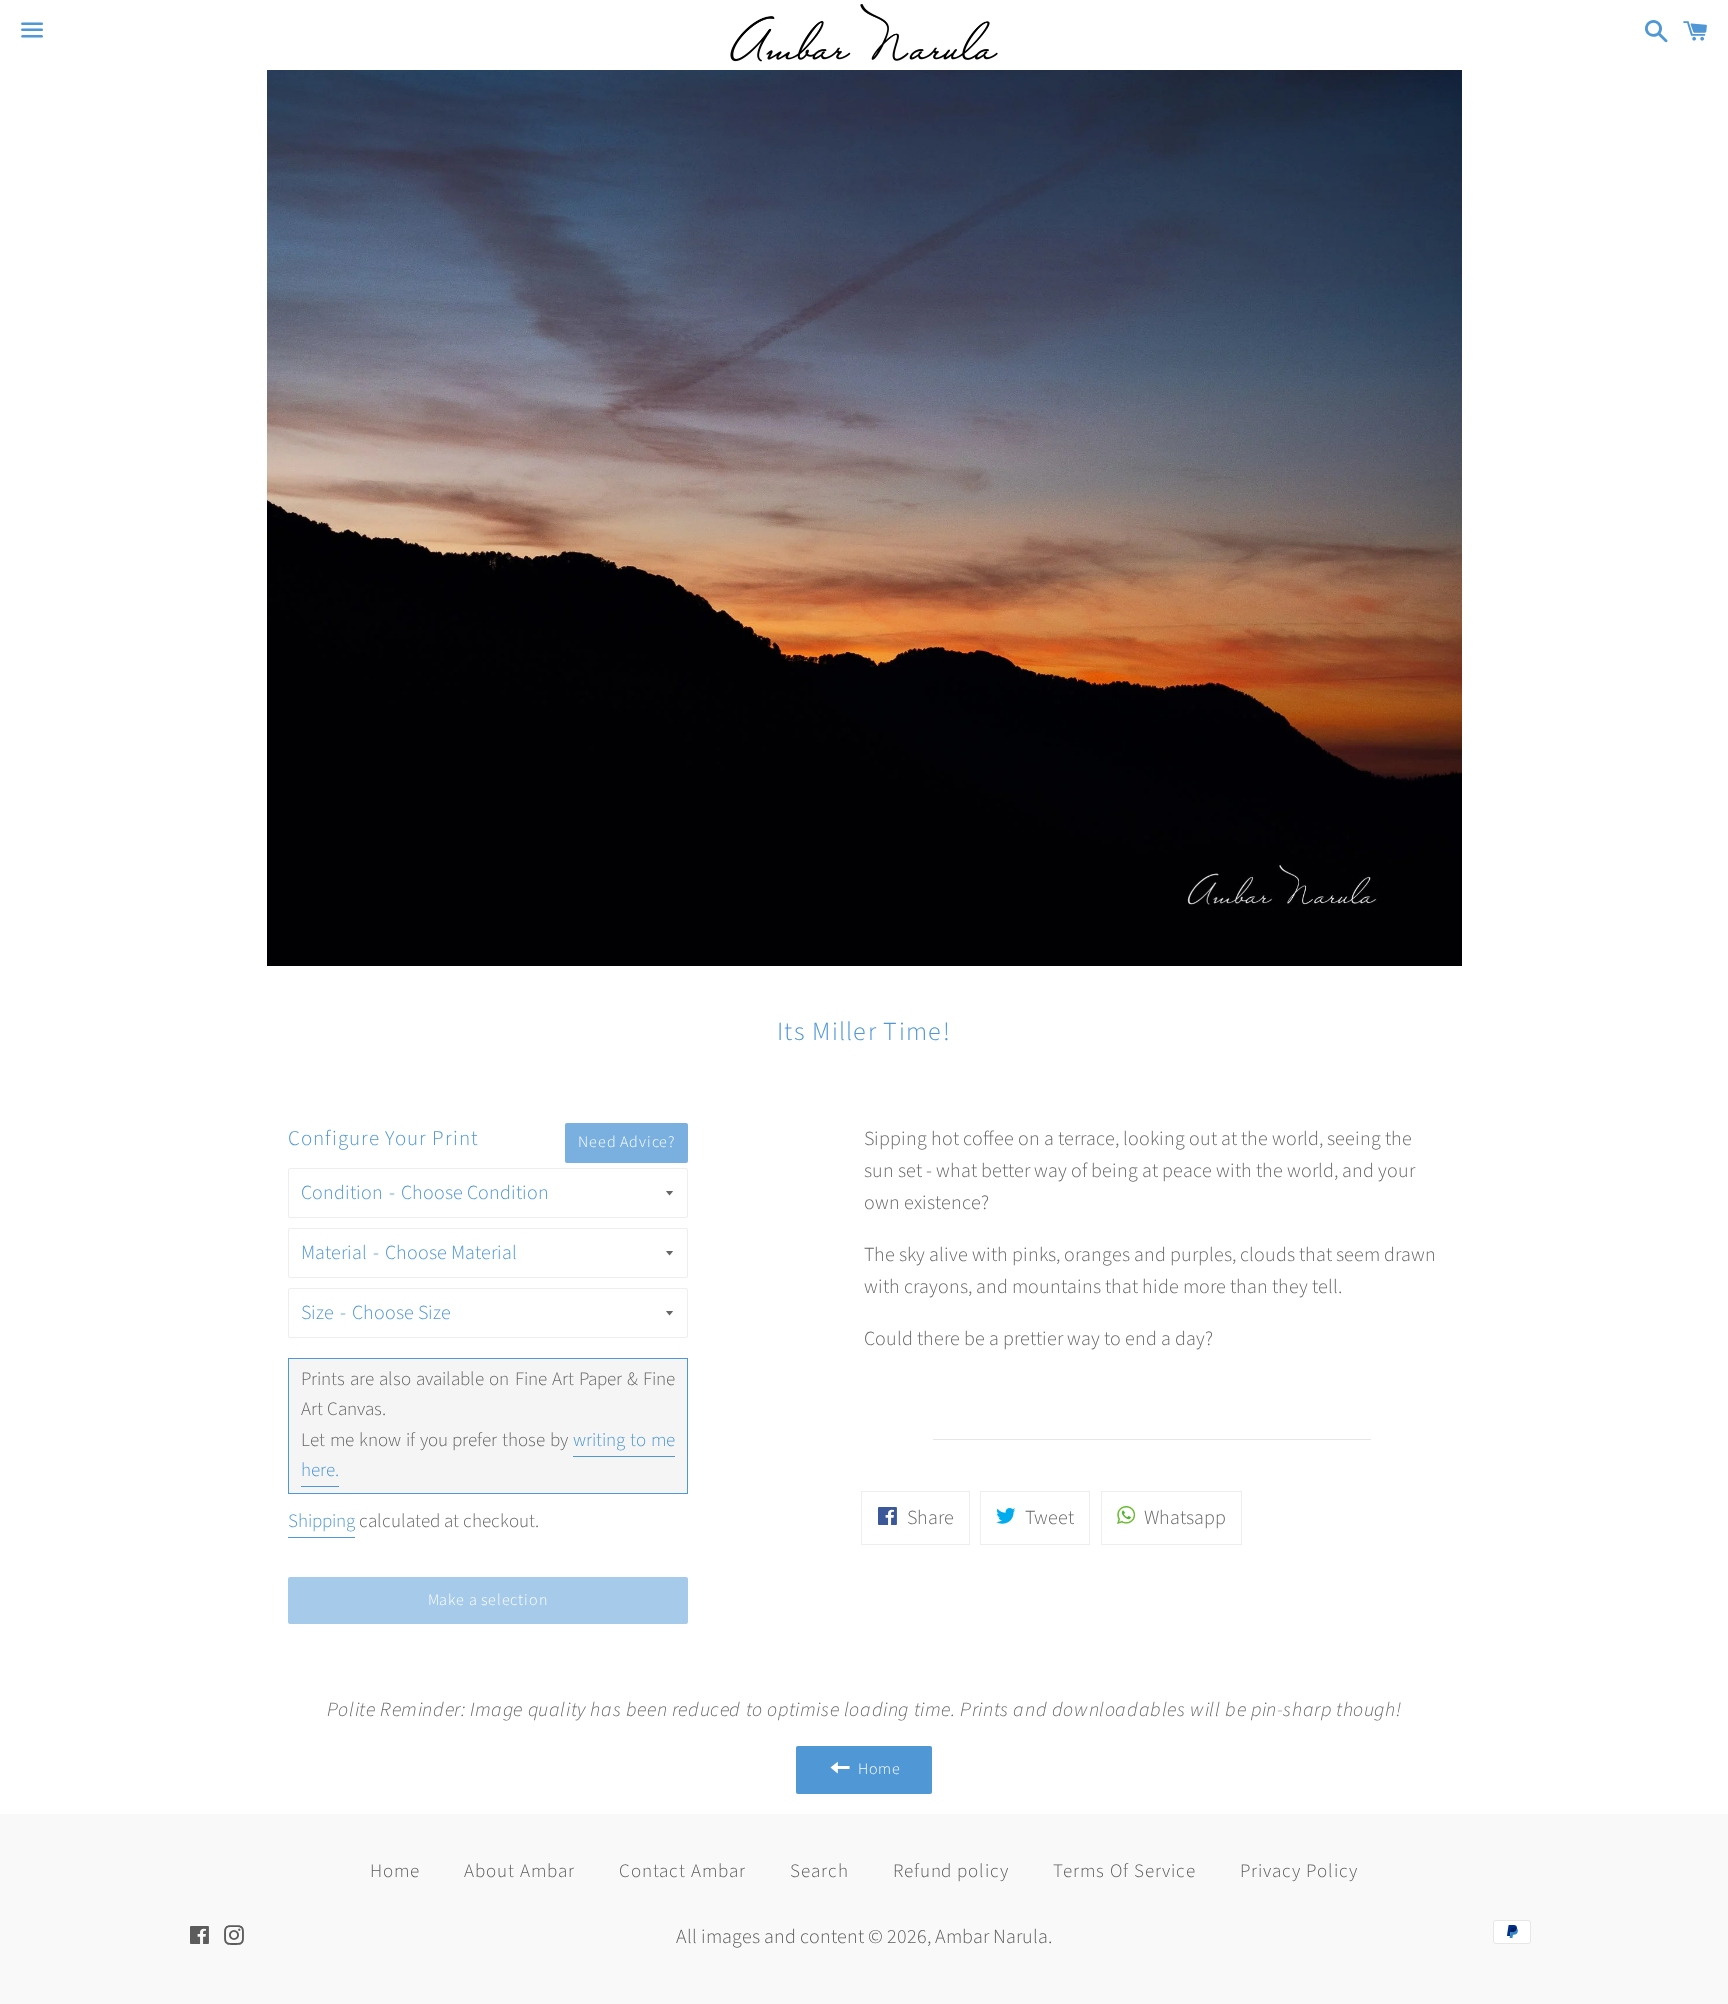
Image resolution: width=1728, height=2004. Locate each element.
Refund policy (951, 1871)
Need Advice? (626, 1142)
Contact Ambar (682, 1871)
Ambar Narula (991, 1937)
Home (395, 1871)
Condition (342, 1193)
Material (334, 1253)
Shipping (321, 1521)
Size (317, 1313)
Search (819, 1871)
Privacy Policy (1298, 1871)
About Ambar (519, 1871)
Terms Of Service (1124, 1871)
